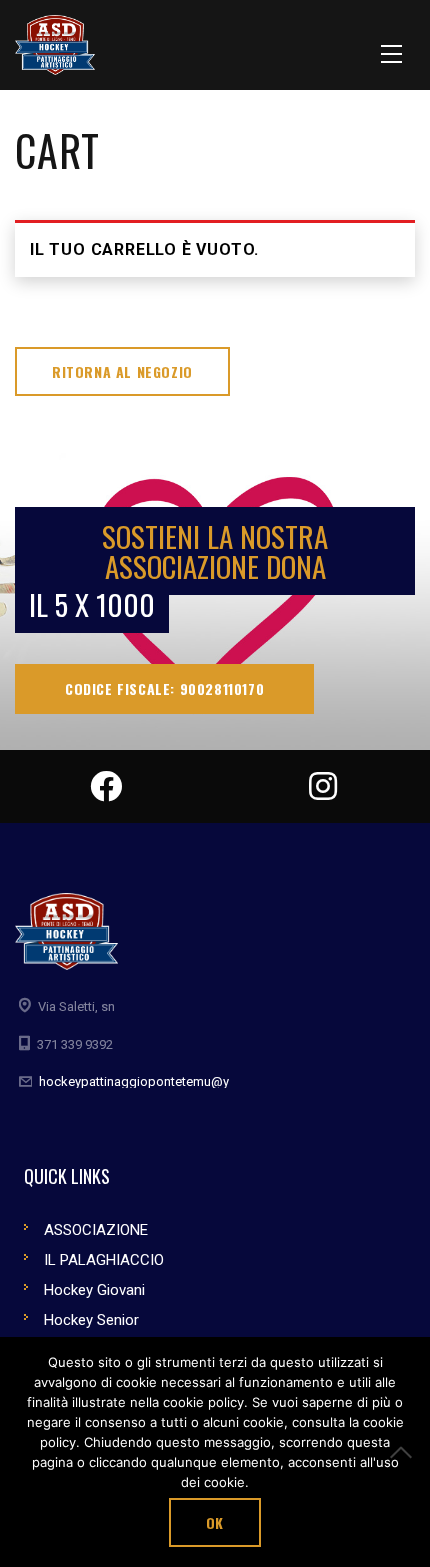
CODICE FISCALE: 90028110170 (164, 688)
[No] (405, 1452)
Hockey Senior (91, 1320)
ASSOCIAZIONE (96, 1230)
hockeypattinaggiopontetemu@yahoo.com (163, 1081)
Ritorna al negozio (122, 371)
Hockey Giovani (94, 1290)
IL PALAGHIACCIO (104, 1260)
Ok (215, 1522)
